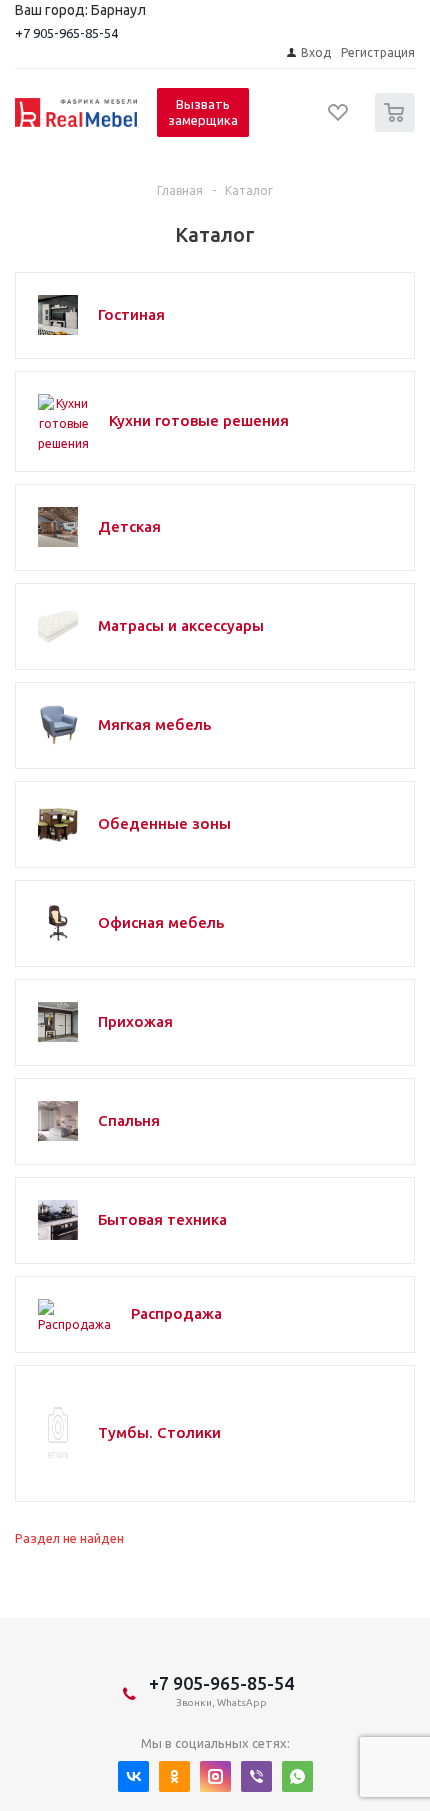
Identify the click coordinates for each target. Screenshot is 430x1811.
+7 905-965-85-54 (66, 33)
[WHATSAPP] (297, 1776)
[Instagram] (215, 1776)
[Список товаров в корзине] (397, 127)
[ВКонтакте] (133, 1776)
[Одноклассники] (174, 1776)
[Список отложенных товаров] (339, 119)
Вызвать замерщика (203, 112)
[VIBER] (256, 1776)
